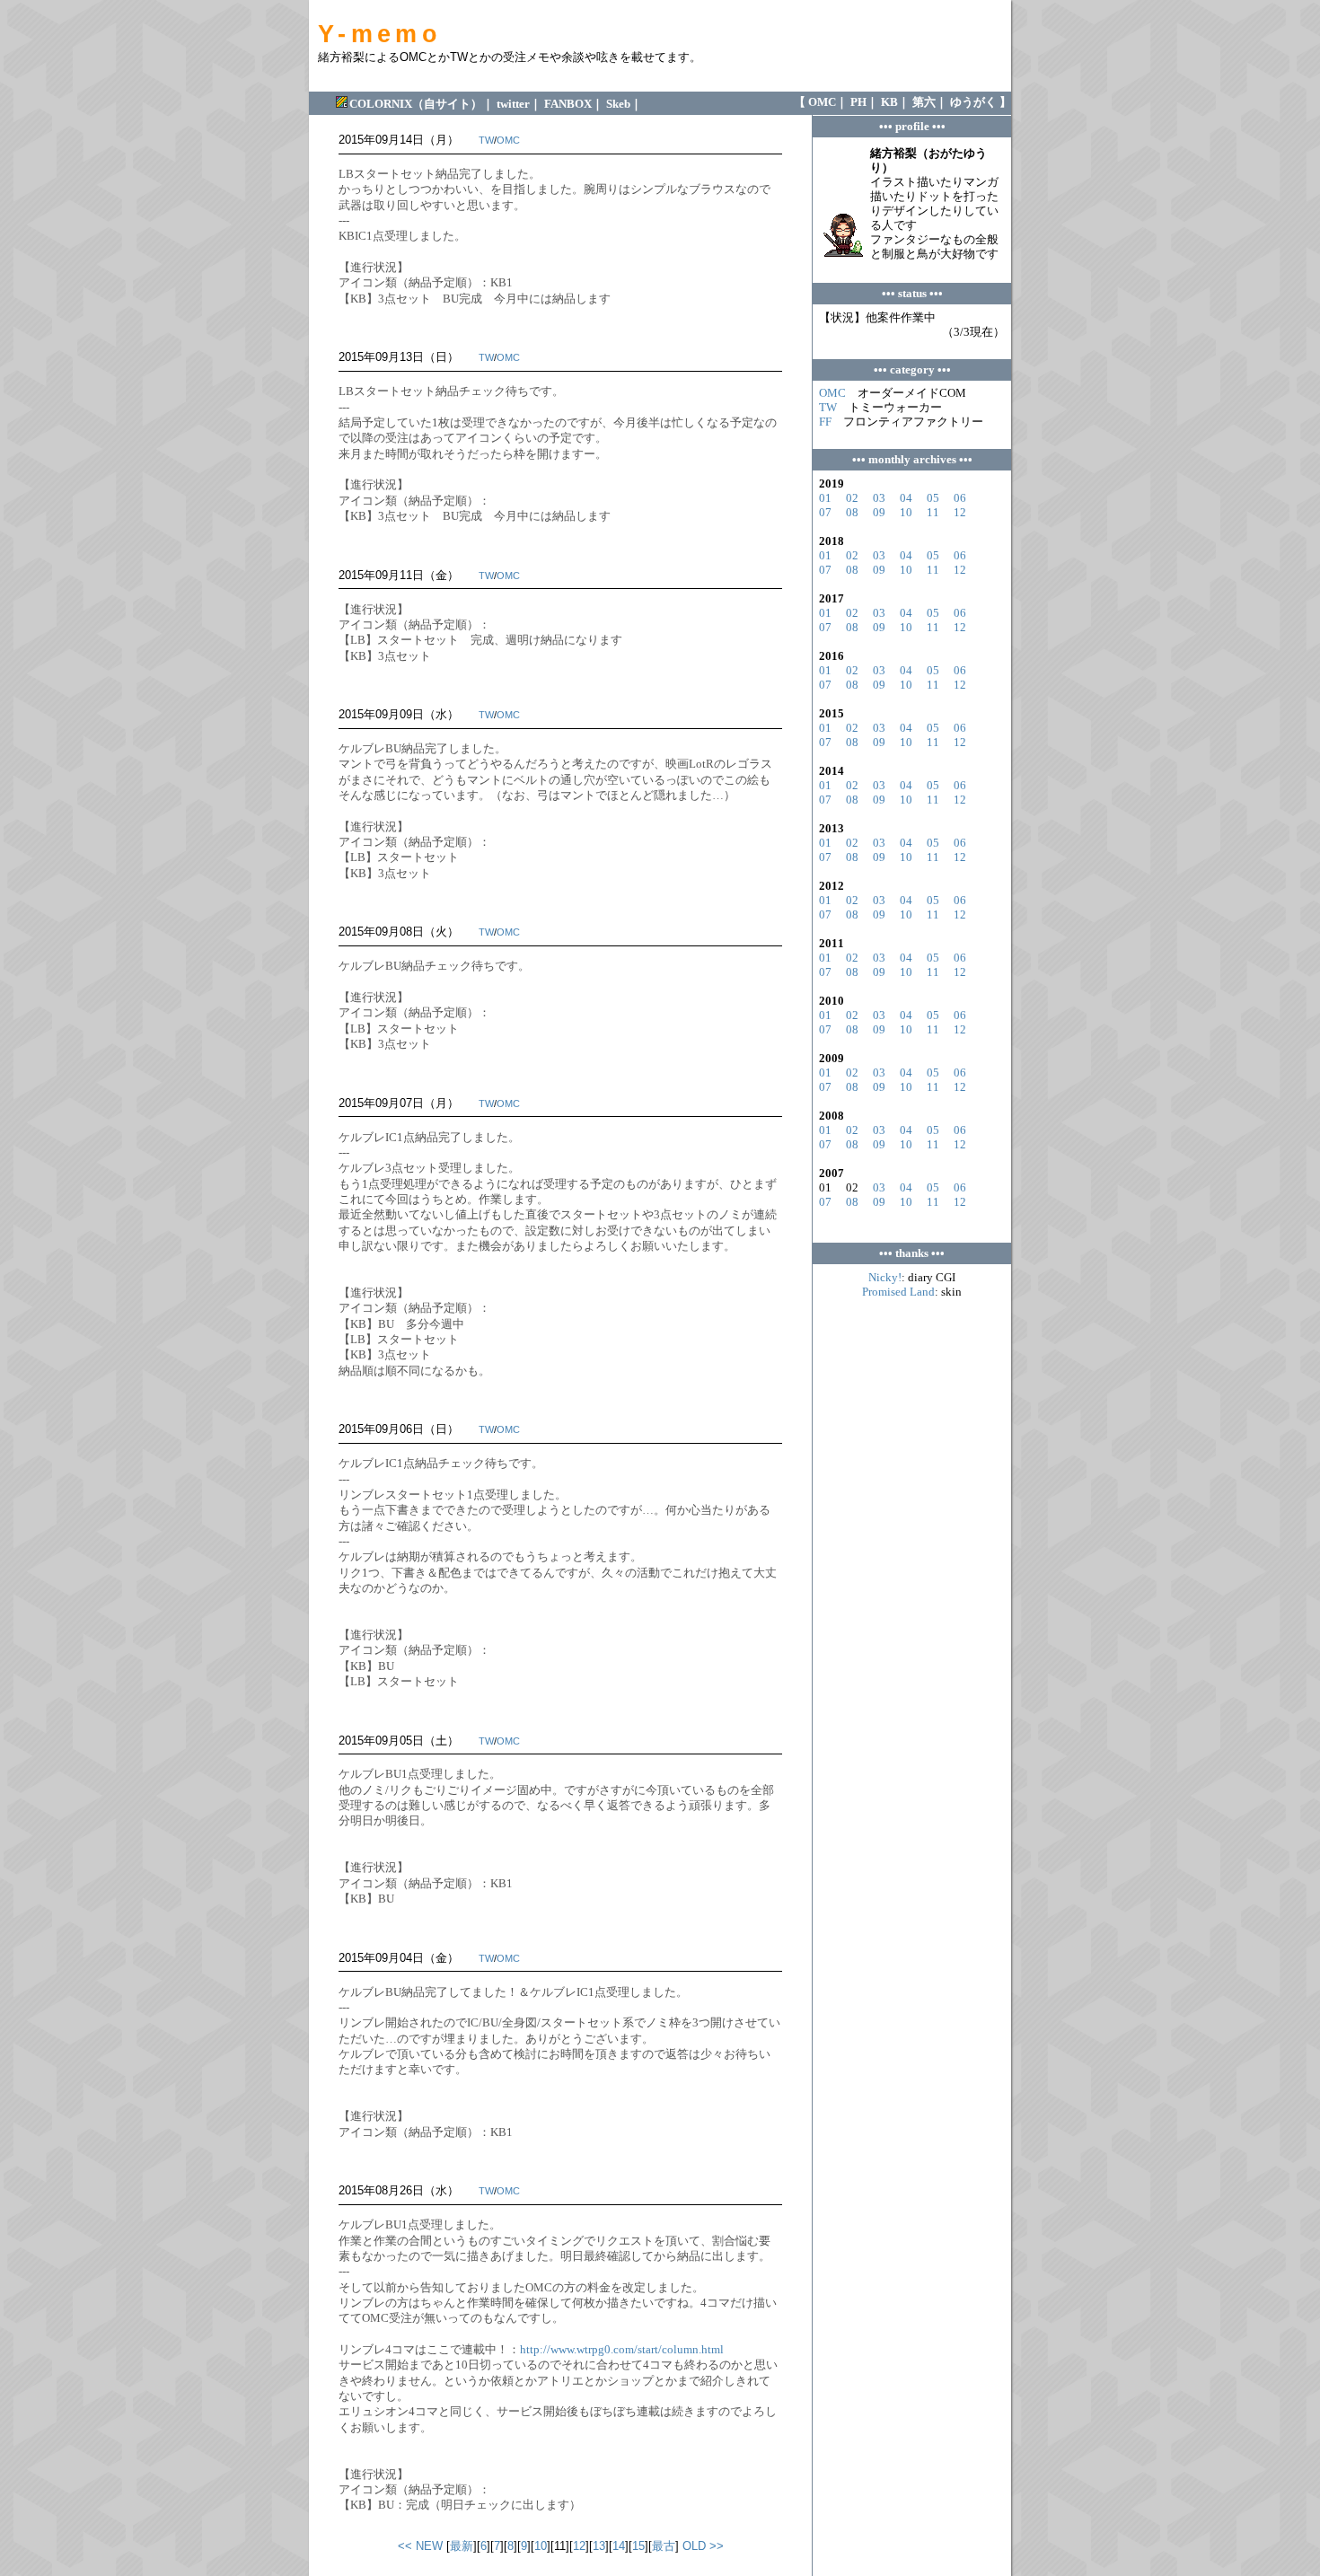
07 (825, 512)
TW (486, 140)
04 (906, 498)
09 (879, 512)
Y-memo (380, 34)
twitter (513, 104)
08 (852, 512)
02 (852, 498)
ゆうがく (973, 102)
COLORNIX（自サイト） (416, 104)
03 (879, 498)
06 (960, 498)
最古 (664, 2546)
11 (933, 512)
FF (825, 422)
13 (599, 2546)
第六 (924, 102)
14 (619, 2546)
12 (579, 2546)
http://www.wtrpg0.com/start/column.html (622, 2349)
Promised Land (898, 1292)
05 (933, 498)
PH (858, 102)
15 (638, 2546)
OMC (822, 102)
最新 (462, 2546)
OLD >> (703, 2546)
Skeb (618, 104)
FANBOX (568, 104)
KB (889, 102)
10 (541, 2546)
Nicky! (885, 1277)
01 (825, 498)
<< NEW (420, 2546)
